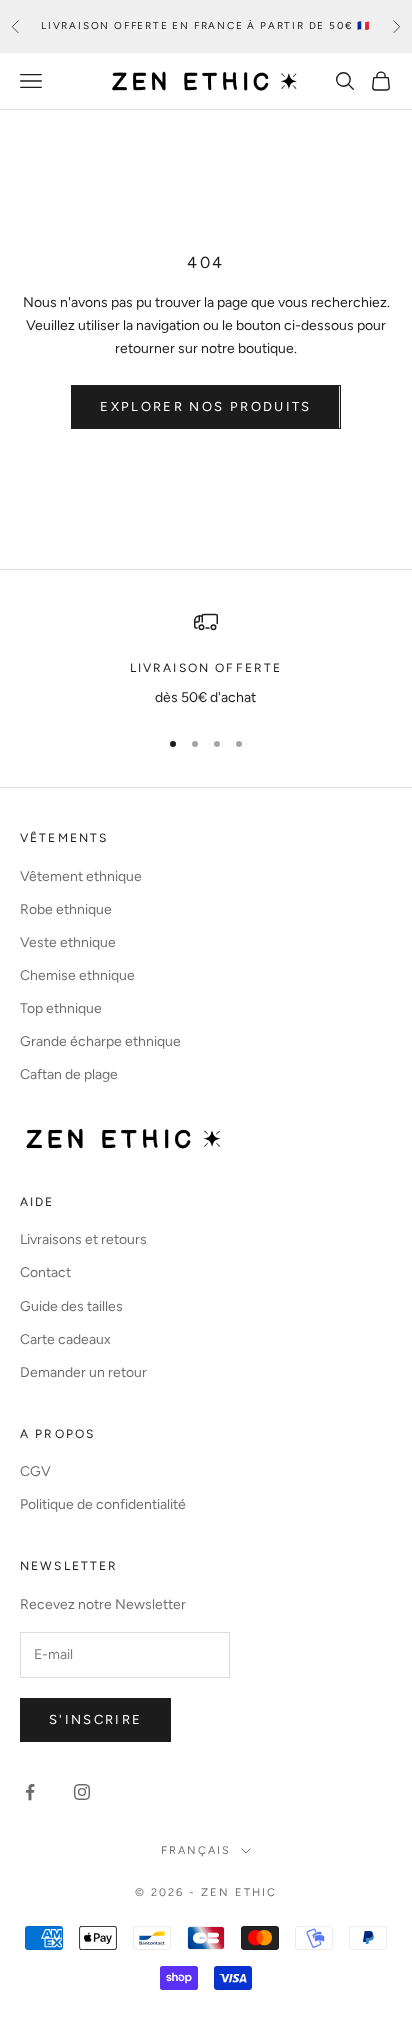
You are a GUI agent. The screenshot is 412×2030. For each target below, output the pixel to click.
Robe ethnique (66, 909)
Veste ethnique (68, 942)
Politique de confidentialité (103, 1504)
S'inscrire (95, 1719)
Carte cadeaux (65, 1339)
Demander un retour (83, 1372)
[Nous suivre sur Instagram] (82, 1792)
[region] (206, 659)
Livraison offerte (206, 668)
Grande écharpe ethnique (100, 1041)
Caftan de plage (69, 1074)
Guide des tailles (71, 1306)
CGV (35, 1471)
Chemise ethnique (77, 975)
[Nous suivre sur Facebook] (30, 1792)
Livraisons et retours (83, 1239)
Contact (45, 1272)
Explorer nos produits (205, 406)
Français (196, 1850)
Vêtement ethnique (81, 876)
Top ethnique (61, 1008)
